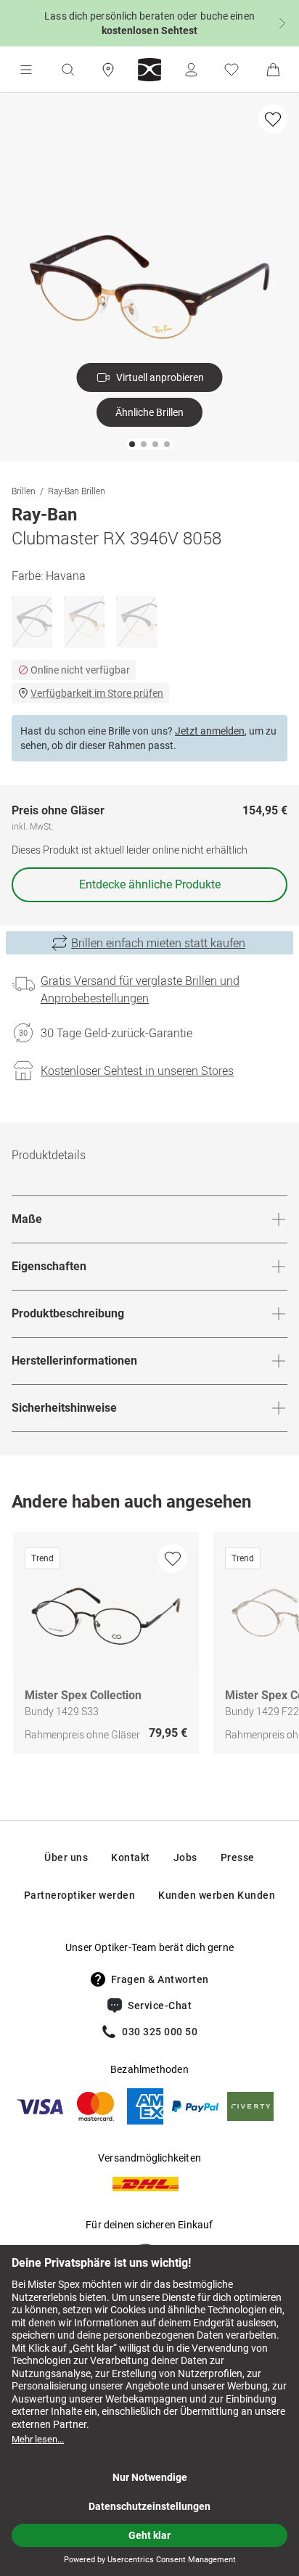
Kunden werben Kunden (217, 1895)
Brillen (24, 491)
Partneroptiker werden (80, 1895)
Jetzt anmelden (210, 731)
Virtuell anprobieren (160, 377)
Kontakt (131, 1857)
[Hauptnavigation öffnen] (26, 70)
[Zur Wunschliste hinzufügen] (273, 119)
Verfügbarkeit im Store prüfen (97, 693)
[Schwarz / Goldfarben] (136, 622)
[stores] (108, 70)
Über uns (66, 1857)
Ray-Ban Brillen (77, 491)
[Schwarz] (32, 622)
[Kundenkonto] (191, 70)
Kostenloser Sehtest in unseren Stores (137, 1071)
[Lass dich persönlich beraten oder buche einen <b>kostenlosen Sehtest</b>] (149, 23)
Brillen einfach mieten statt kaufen (158, 943)
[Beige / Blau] (84, 622)
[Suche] (67, 70)
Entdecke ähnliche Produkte (150, 884)
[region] (149, 1647)
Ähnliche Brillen (149, 412)
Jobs (185, 1857)
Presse (238, 1857)
